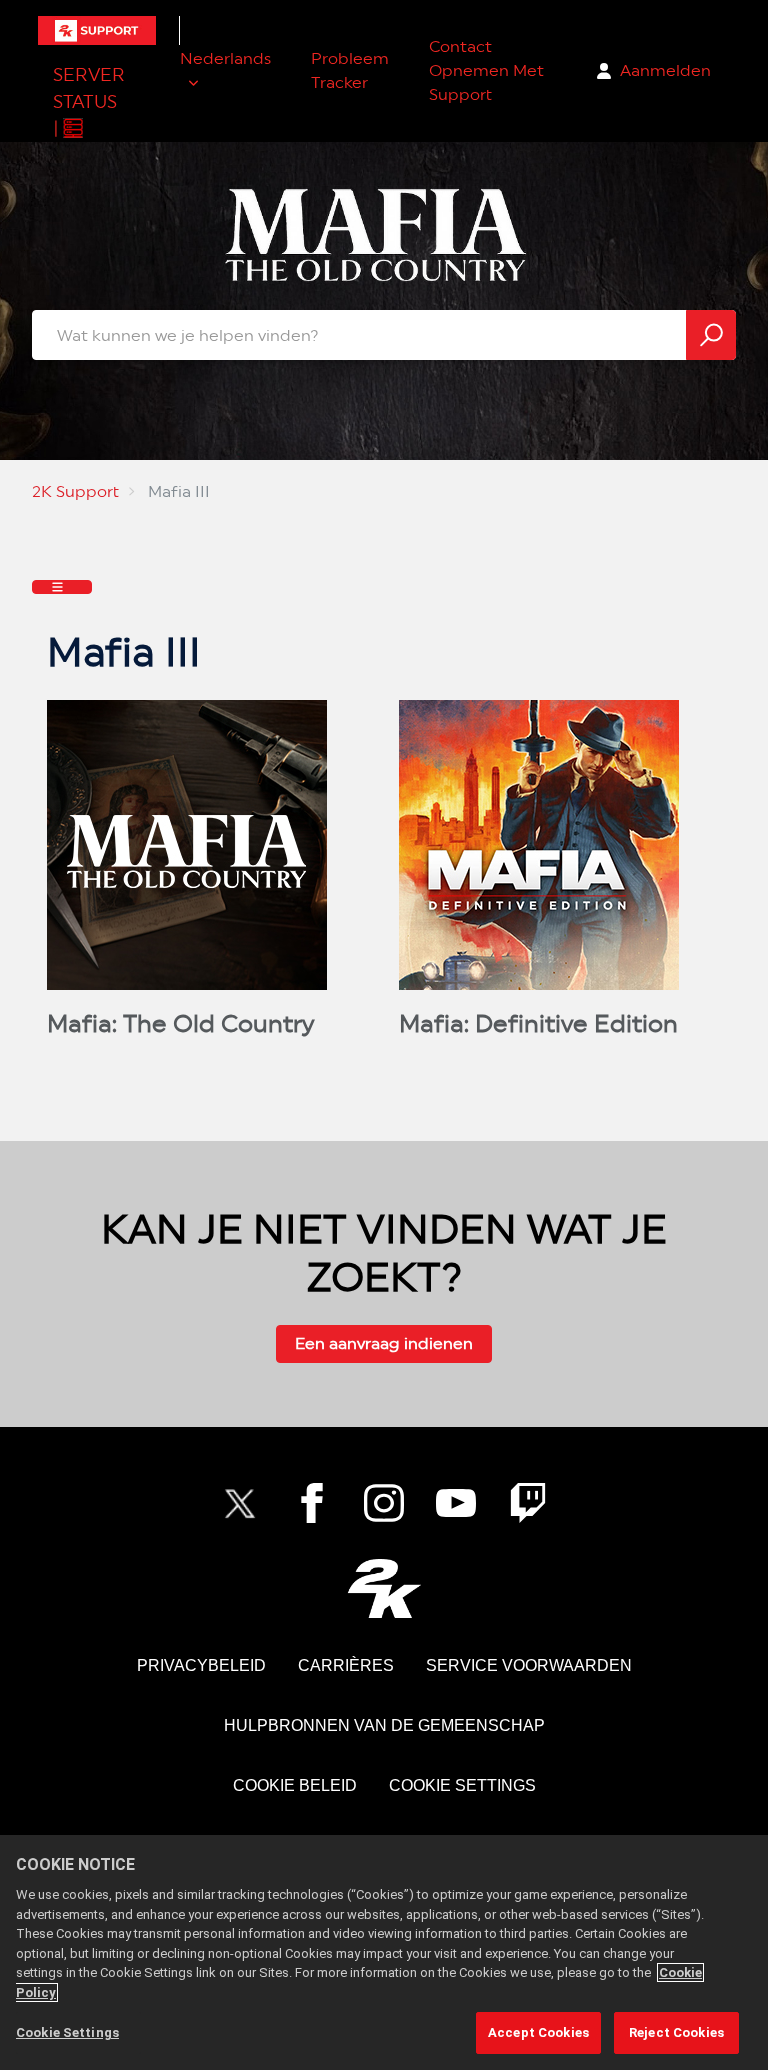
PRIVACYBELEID (201, 1665)
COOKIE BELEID (295, 1785)
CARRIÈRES (346, 1665)
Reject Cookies (676, 2032)
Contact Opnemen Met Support (486, 70)
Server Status (89, 88)
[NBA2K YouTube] (456, 1503)
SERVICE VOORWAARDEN (529, 1665)
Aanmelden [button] (665, 70)
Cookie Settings (462, 1785)
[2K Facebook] (312, 1503)
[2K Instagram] (384, 1503)
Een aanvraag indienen (384, 1343)
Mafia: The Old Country (180, 1024)
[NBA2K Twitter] (240, 1503)
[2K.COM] (384, 1588)
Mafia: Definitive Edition (538, 1024)
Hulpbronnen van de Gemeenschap (384, 1725)
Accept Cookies (538, 2032)
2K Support (75, 491)
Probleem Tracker (350, 70)
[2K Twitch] (528, 1503)
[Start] (97, 30)
